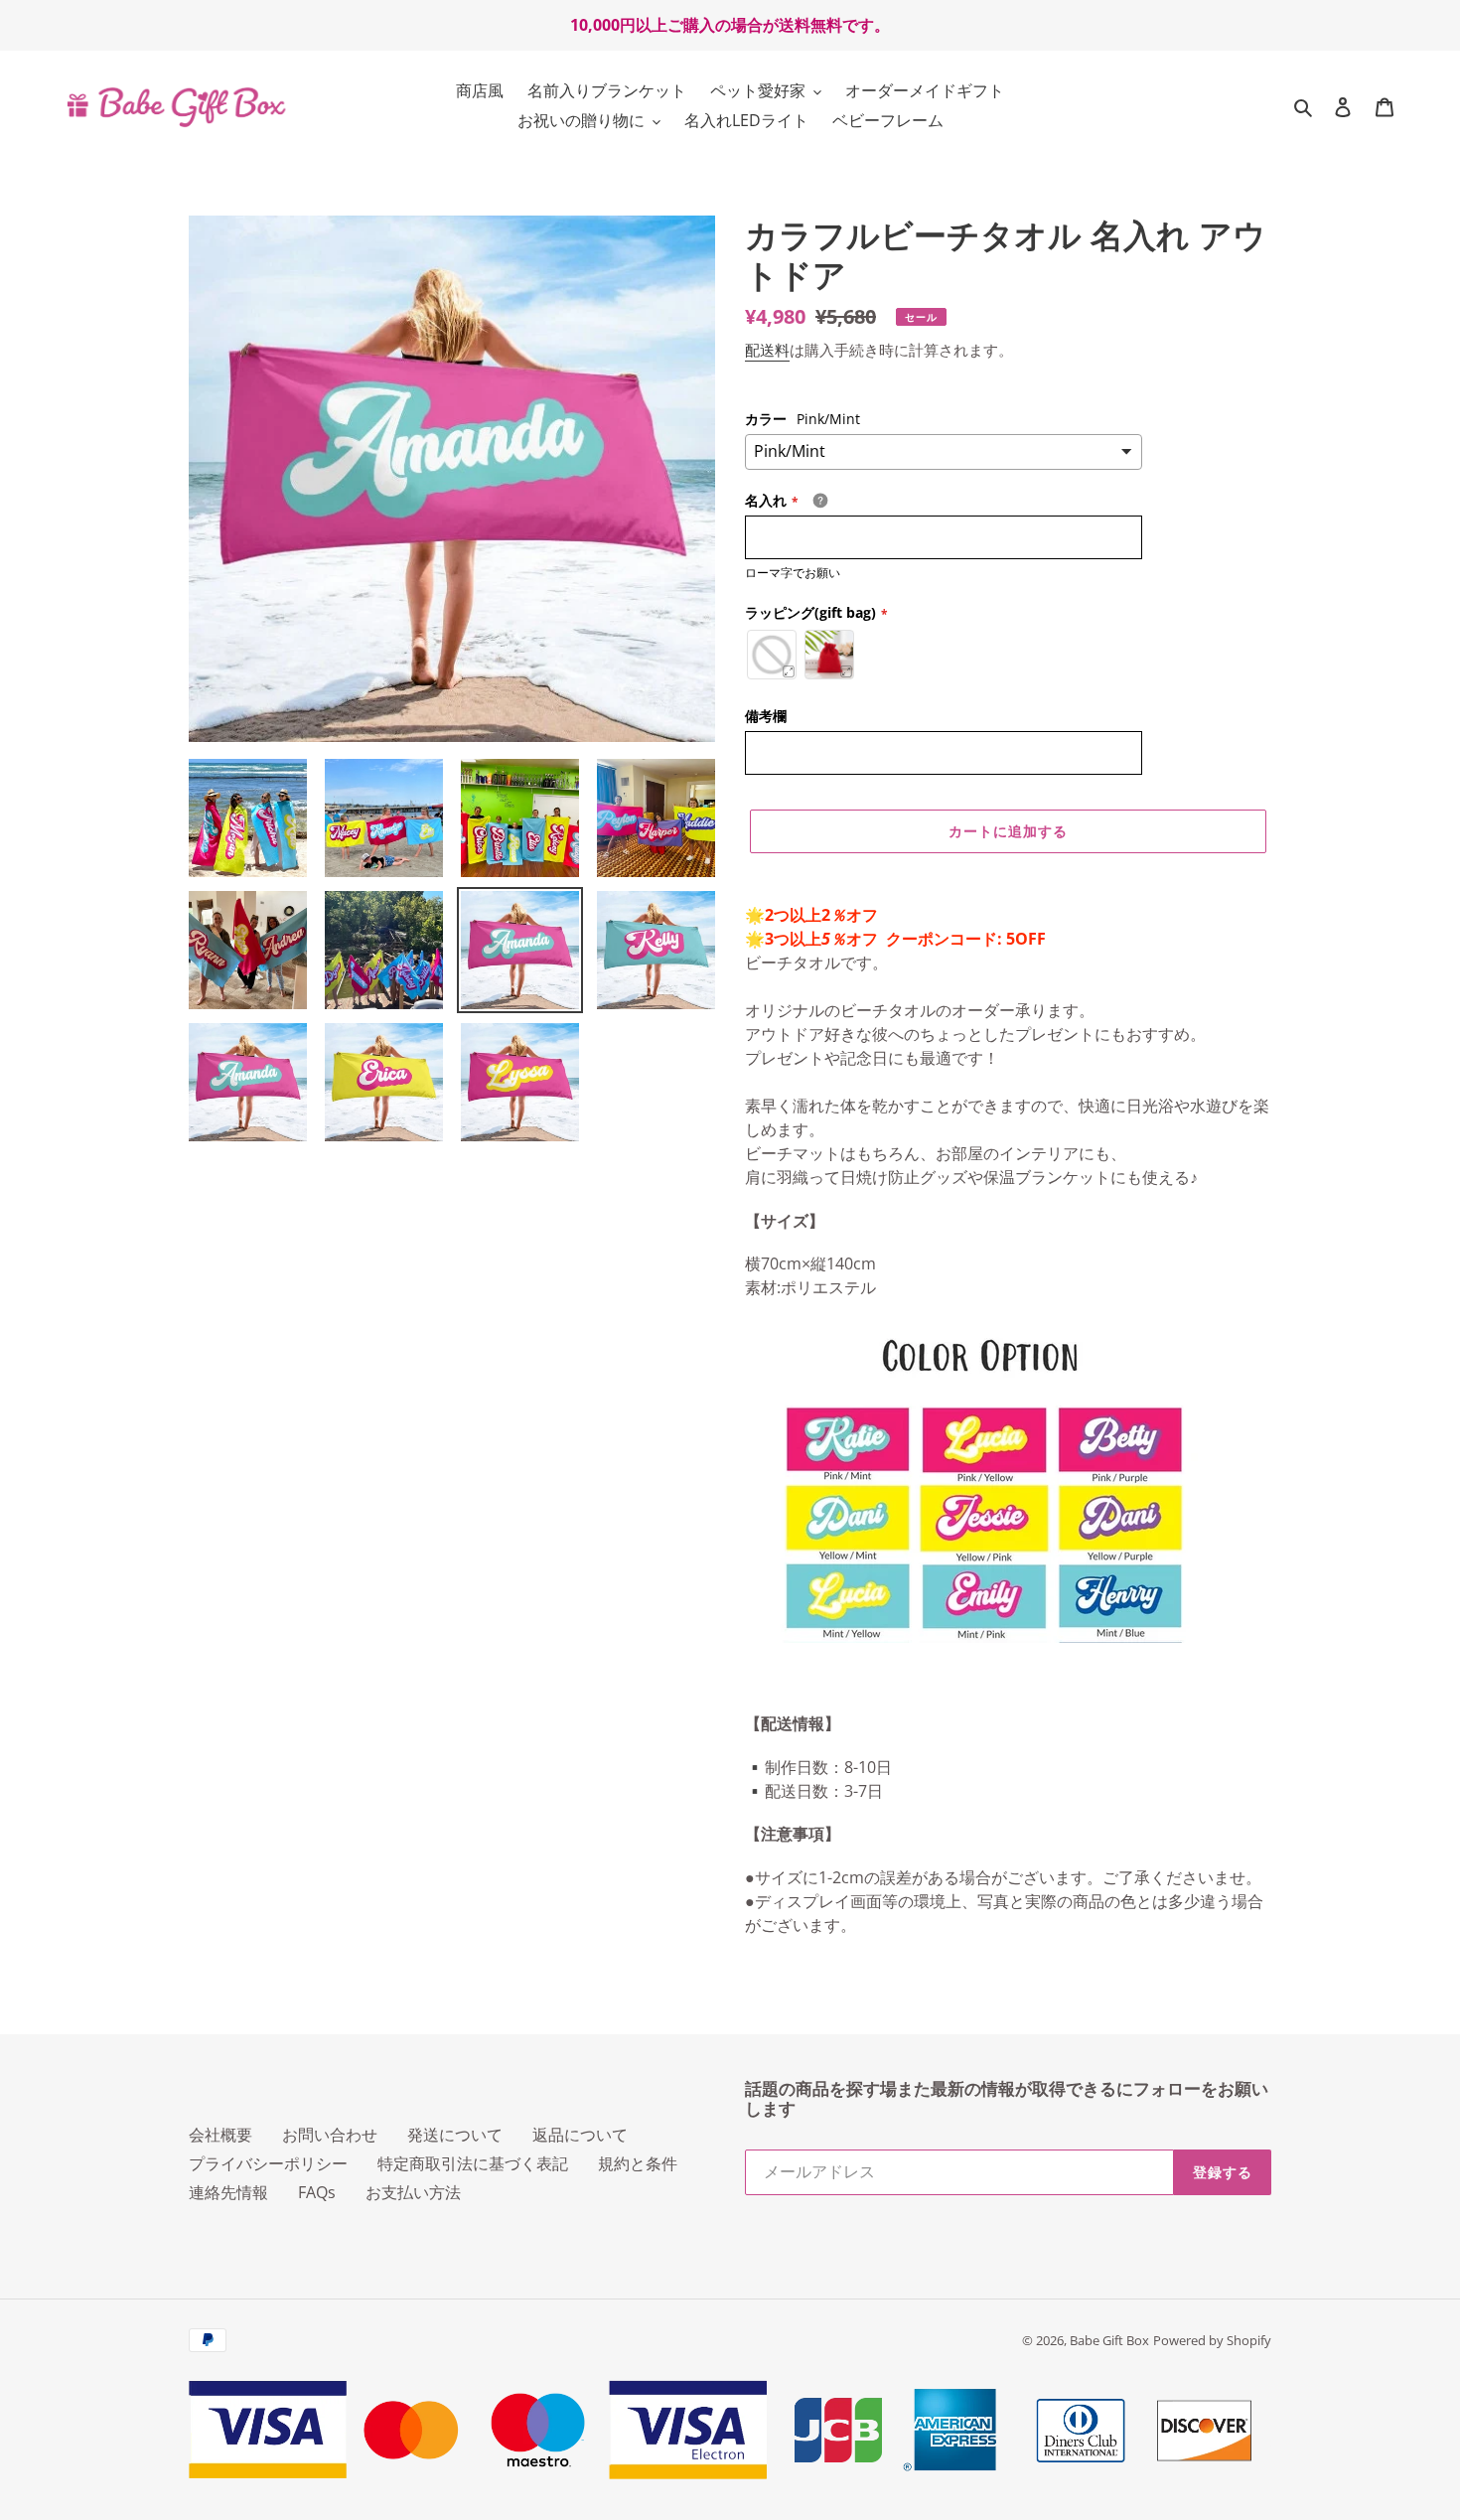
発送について (455, 2135)
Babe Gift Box (1109, 2340)
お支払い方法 (413, 2192)
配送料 (767, 350)
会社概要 (220, 2135)
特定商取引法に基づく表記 (473, 2163)
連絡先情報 (228, 2192)
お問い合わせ (330, 2135)
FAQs (317, 2192)
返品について (580, 2135)
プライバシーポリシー (268, 2163)
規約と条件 (638, 2163)
